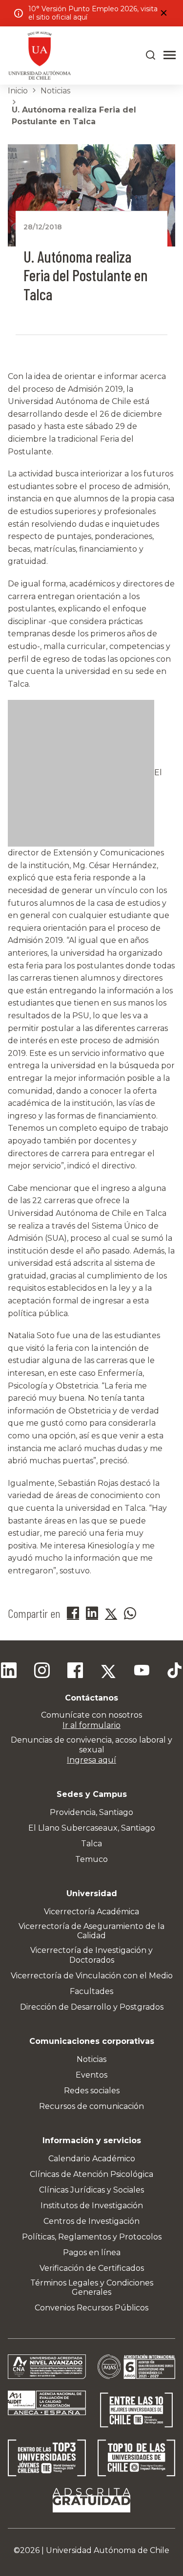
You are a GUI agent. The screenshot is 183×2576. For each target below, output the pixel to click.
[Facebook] (75, 1672)
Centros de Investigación (91, 2221)
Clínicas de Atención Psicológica (91, 2174)
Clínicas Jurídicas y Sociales (91, 2190)
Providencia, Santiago (91, 1812)
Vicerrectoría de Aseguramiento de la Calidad (91, 1931)
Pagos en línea (92, 2252)
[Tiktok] (175, 1672)
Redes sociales (92, 2091)
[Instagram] (42, 1672)
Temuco (91, 1859)
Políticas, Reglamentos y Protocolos (92, 2237)
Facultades (91, 1991)
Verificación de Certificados (92, 2268)
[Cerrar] (163, 13)
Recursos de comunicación (91, 2106)
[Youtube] (142, 1672)
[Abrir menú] (170, 55)
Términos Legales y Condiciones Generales (92, 2287)
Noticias (55, 91)
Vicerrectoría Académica (91, 1912)
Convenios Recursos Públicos (91, 2308)
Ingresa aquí (91, 1760)
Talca (91, 1844)
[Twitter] (108, 1672)
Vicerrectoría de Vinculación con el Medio (92, 1976)
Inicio (18, 91)
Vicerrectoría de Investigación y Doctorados (91, 1955)
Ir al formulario (91, 1725)
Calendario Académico (92, 2159)
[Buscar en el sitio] (151, 55)
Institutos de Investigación (92, 2206)
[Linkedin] (9, 1672)
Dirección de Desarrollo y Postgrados (92, 2007)
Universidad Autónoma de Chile (108, 2550)
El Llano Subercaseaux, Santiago (92, 1828)
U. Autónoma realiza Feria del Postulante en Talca (74, 116)
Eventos (91, 2075)
